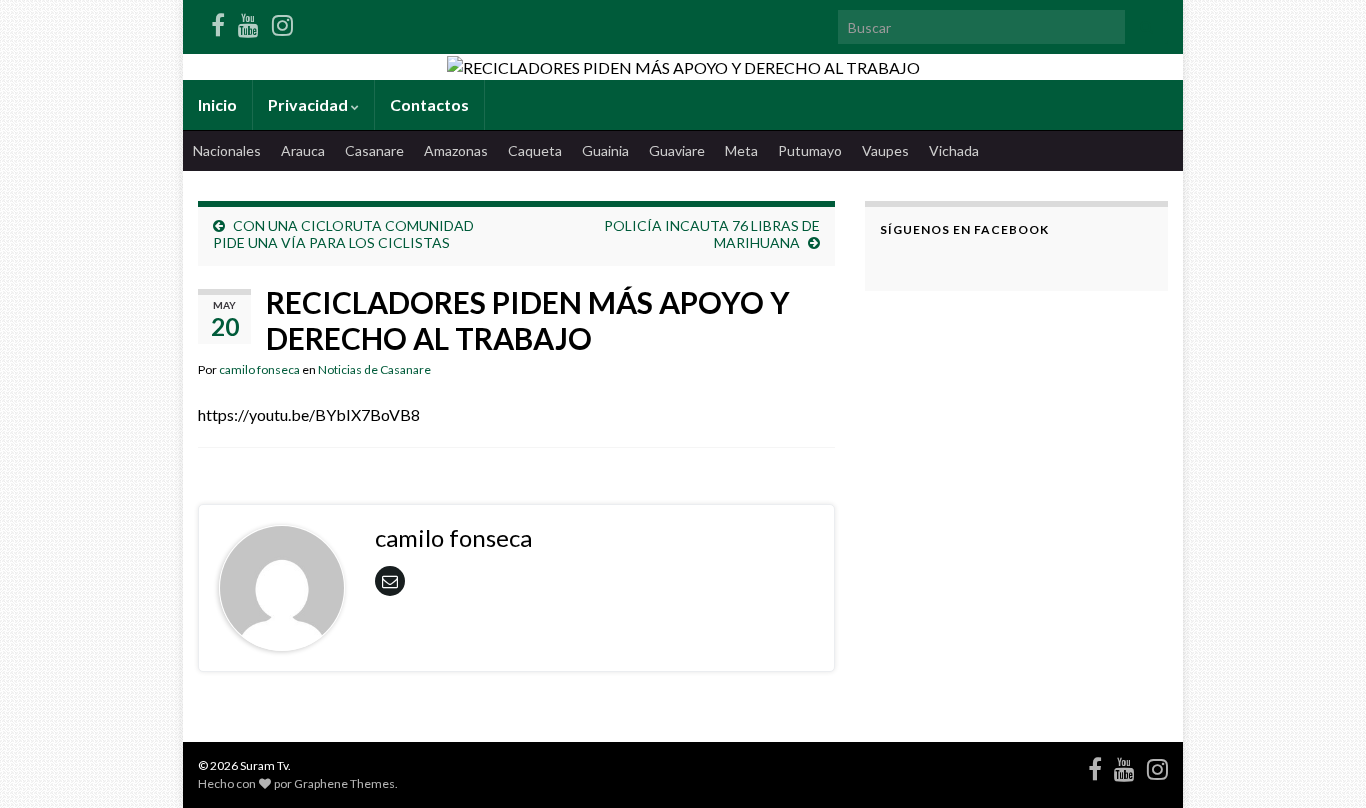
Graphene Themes (344, 783)
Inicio (217, 104)
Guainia (605, 150)
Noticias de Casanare (374, 369)
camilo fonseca (259, 369)
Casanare (374, 150)
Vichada (954, 150)
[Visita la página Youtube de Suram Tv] (248, 21)
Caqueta (535, 150)
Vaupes (885, 150)
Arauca (303, 150)
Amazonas (456, 150)
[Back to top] (1321, 763)
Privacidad (309, 104)
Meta (741, 150)
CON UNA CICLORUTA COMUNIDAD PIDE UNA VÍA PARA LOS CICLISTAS (343, 234)
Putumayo (810, 150)
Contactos (429, 104)
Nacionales (227, 150)
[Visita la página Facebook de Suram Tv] (218, 21)
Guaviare (677, 150)
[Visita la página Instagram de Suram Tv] (282, 21)
